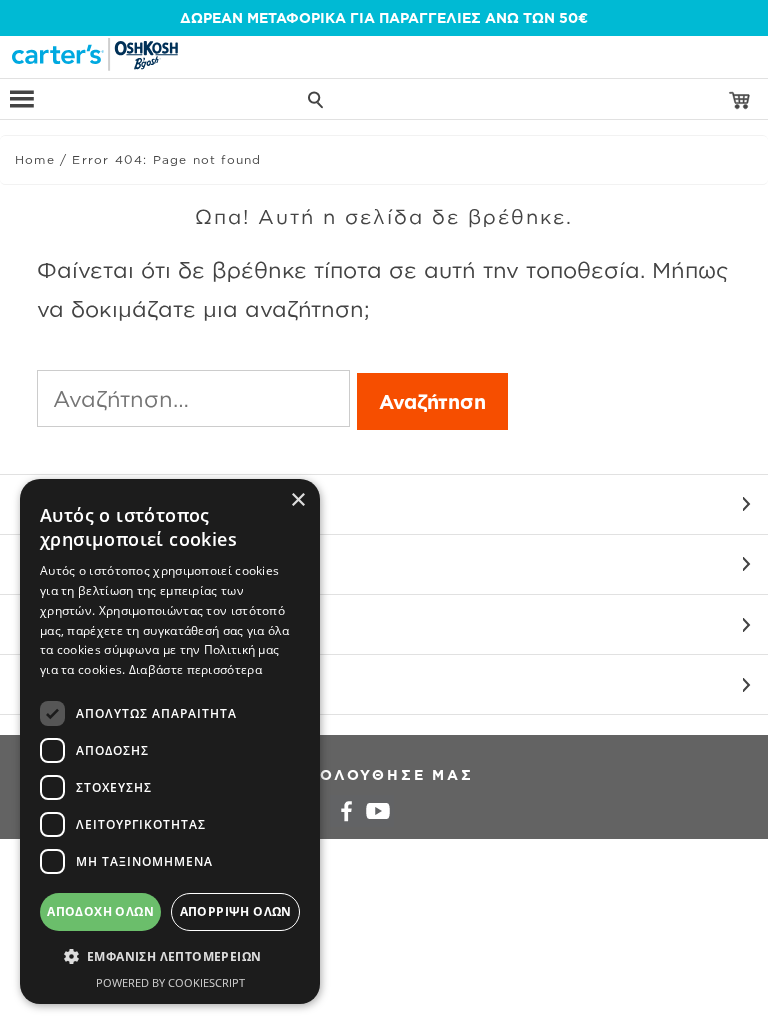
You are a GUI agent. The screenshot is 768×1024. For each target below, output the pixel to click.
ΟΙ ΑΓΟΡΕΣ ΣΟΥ (77, 564)
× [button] (297, 500)
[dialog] (170, 741)
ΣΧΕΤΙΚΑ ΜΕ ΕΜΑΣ (87, 624)
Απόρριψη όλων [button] (236, 911)
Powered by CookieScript (170, 982)
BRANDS (51, 684)
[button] (170, 957)
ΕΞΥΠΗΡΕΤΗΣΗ (74, 504)
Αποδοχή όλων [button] (100, 911)
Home (35, 159)
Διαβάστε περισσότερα (195, 669)
